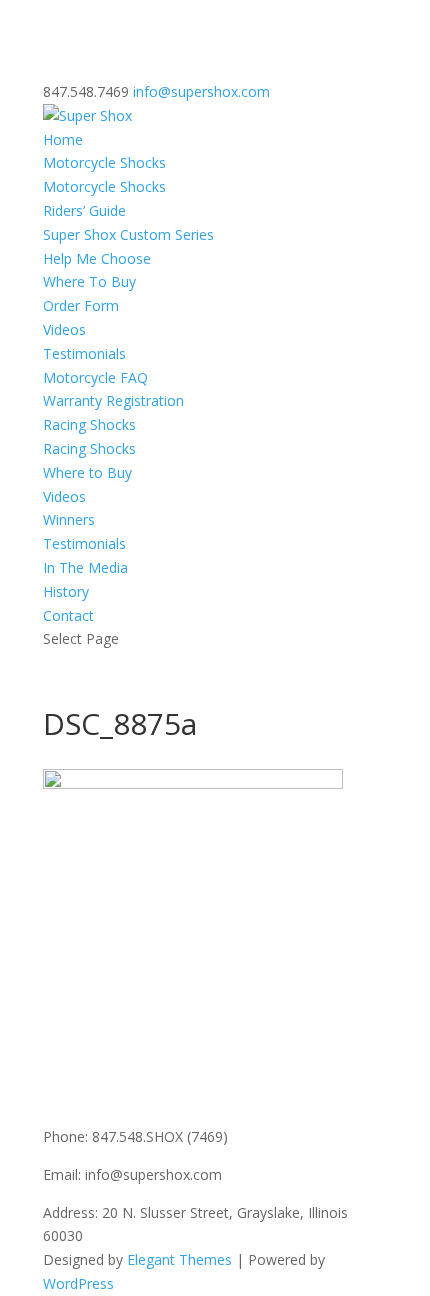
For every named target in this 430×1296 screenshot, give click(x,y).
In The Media (85, 567)
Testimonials (84, 353)
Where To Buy (89, 281)
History (66, 591)
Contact (68, 615)
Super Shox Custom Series (128, 234)
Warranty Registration (113, 400)
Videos (64, 329)
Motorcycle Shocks (104, 162)
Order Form (81, 305)
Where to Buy (87, 472)
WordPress (78, 1283)
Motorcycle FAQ (95, 377)
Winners (69, 519)
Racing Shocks (89, 424)
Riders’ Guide (84, 210)
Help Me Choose (97, 258)
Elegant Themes (179, 1259)
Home (63, 139)
